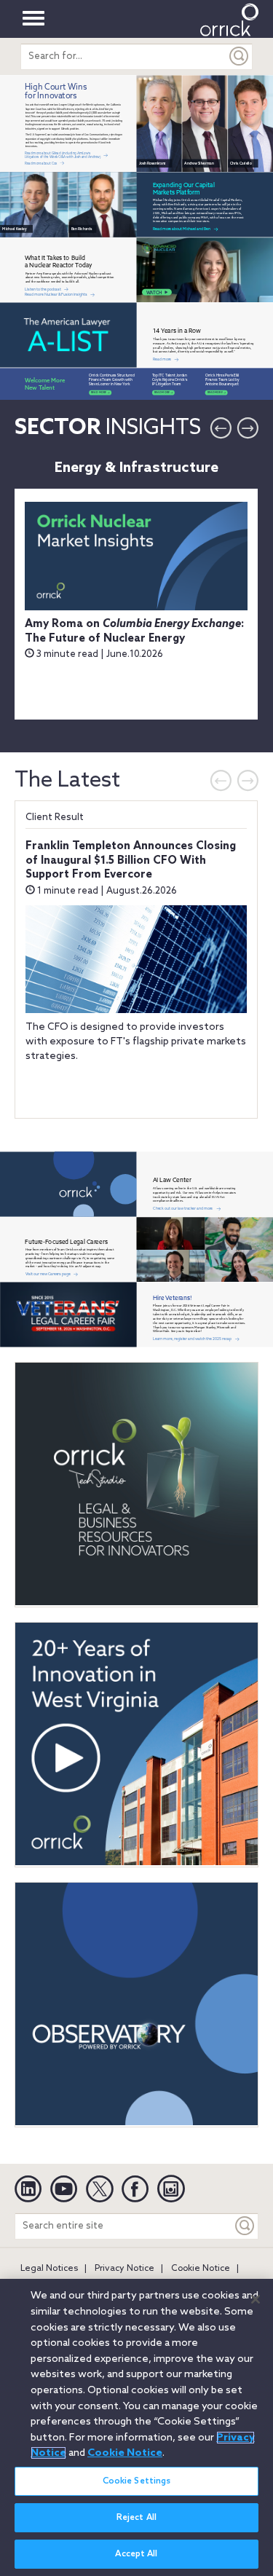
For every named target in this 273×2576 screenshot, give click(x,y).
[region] (136, 2427)
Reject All (136, 2518)
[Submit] (240, 56)
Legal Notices (49, 2269)
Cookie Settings (137, 2481)
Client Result (55, 818)
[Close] (256, 2299)
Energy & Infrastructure (136, 468)
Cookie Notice (201, 2269)
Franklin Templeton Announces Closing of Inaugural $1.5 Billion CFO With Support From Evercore (131, 860)
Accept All (136, 2554)
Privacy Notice (124, 2269)
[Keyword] (245, 2226)
